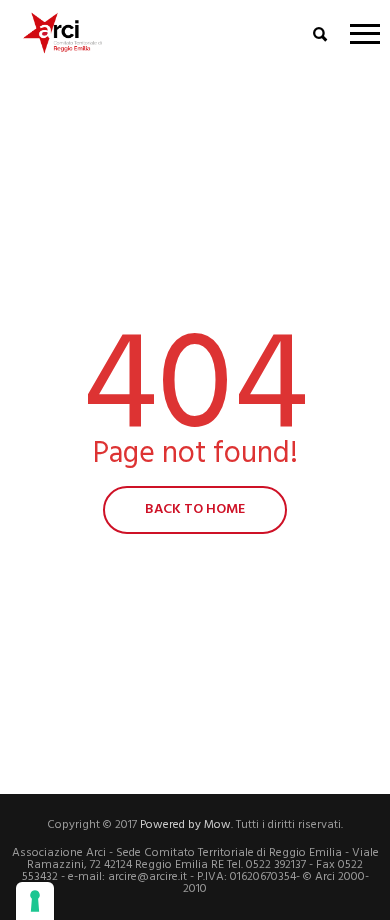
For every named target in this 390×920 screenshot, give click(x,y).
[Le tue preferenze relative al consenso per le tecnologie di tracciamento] (35, 901)
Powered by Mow (185, 825)
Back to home (195, 509)
